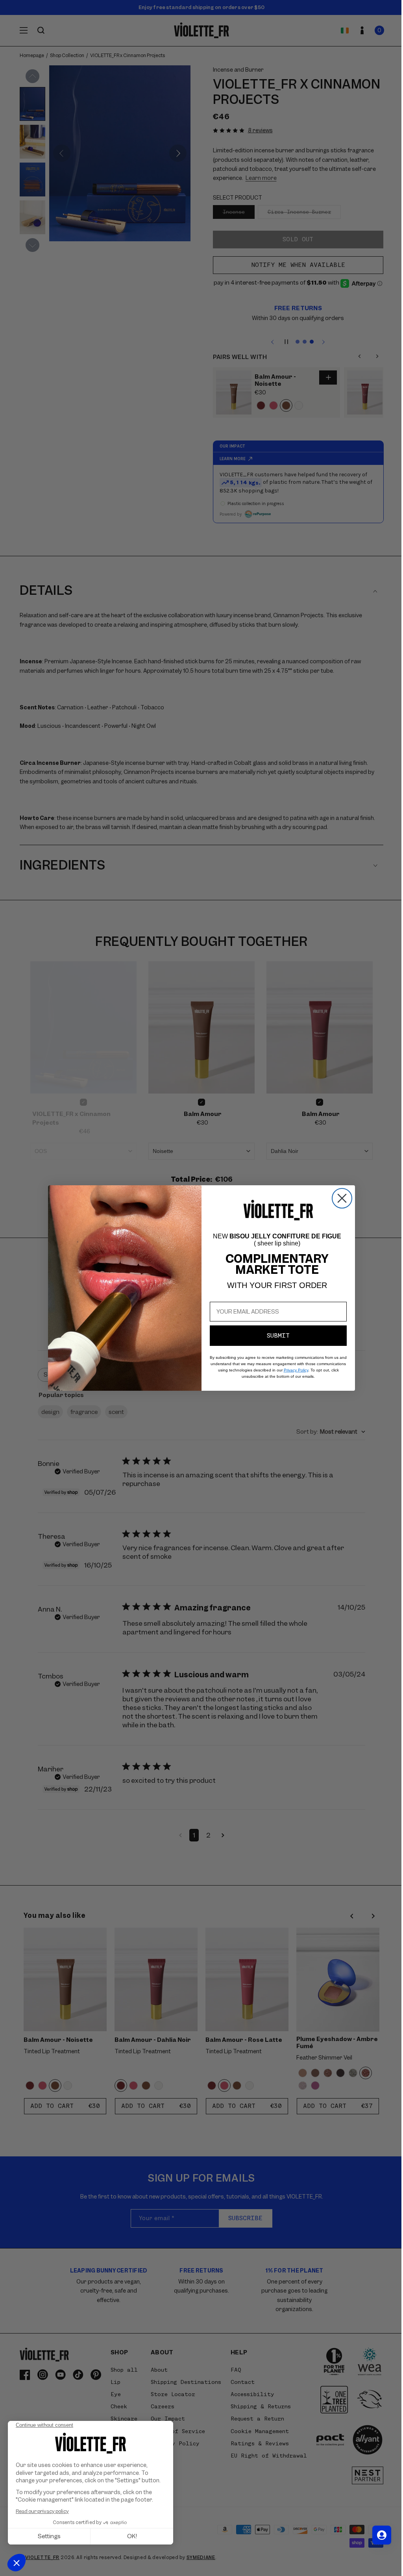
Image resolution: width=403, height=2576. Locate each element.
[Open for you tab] (376, 2535)
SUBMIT (275, 1336)
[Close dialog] (339, 1198)
